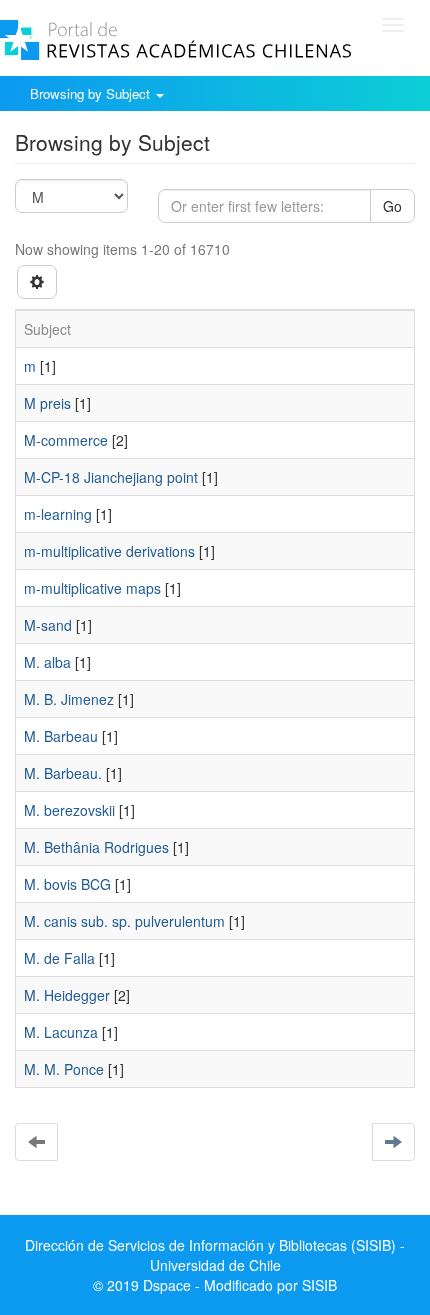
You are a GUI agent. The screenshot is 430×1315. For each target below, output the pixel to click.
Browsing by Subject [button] (92, 93)
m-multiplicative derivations (109, 551)
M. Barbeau (61, 736)
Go (392, 206)
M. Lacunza (61, 1032)
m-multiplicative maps (92, 588)
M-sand (48, 625)
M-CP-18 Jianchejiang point (111, 477)
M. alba (47, 662)
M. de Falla (59, 958)
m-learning (58, 514)
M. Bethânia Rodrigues (96, 847)
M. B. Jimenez (69, 699)
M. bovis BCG (67, 884)
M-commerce (66, 440)
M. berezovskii (69, 810)
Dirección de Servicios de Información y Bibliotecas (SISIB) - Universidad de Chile (215, 1255)
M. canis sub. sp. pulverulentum (124, 921)
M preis (47, 403)
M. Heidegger (67, 995)
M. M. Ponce (64, 1069)
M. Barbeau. (63, 773)
